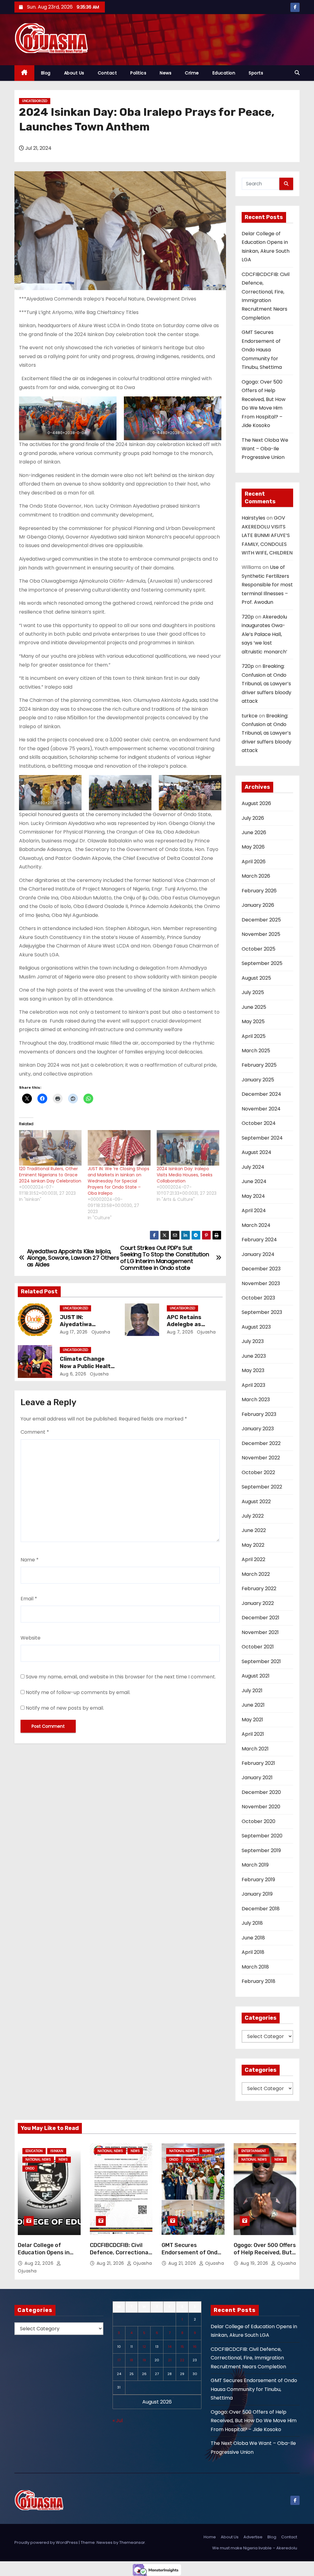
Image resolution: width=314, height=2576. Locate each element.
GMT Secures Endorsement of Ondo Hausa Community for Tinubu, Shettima (262, 350)
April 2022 (253, 1559)
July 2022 (253, 1516)
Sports (256, 73)
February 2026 (259, 891)
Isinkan (57, 2151)
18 (131, 2360)
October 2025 (258, 949)
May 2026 (253, 847)
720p (248, 617)
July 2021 (252, 1691)
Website (31, 1638)
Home (210, 2537)
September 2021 (261, 1661)
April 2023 (253, 1385)
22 (182, 2360)
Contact (107, 73)
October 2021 (258, 1647)
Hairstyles (253, 518)
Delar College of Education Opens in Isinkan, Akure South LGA (46, 2256)
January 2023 (258, 1429)
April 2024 (254, 1210)
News (166, 73)
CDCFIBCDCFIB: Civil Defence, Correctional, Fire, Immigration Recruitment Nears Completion (248, 2358)
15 (182, 2347)
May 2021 (252, 1720)
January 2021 (257, 1778)
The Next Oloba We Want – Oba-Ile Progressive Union (265, 449)
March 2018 (255, 1967)
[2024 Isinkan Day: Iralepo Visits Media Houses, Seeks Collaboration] (188, 1148)
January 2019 (257, 1894)
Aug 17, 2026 (74, 1332)
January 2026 (258, 905)
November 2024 (261, 1109)
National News (38, 2160)
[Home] (24, 73)
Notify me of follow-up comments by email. (78, 1692)
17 (119, 2360)
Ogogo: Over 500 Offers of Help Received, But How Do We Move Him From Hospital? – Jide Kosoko (254, 2421)
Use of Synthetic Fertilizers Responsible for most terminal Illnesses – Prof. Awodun (267, 585)
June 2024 (254, 1181)
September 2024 (262, 1138)
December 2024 (261, 1094)
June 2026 (254, 832)
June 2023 (254, 1356)
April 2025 (254, 1036)
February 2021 (258, 1763)
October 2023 (258, 1298)
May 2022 (253, 1545)
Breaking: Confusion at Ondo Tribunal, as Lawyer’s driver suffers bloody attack (266, 684)
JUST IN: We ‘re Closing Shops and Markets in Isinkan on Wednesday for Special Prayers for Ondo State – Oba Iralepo (119, 1181)
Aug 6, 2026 (73, 1374)
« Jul (118, 2421)
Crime (192, 73)
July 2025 (253, 992)
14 (170, 2347)
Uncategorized (35, 101)
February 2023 (259, 1414)
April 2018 (253, 1952)
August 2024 (257, 1152)
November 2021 (260, 1632)
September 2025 (262, 963)
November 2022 (261, 1458)
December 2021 (260, 1618)
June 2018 (253, 1938)
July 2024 (253, 1167)
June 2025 (254, 1007)
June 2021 (253, 1705)
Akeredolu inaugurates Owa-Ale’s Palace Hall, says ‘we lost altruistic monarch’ (264, 634)
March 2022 (256, 1574)
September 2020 (262, 1836)
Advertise (253, 2537)
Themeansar (132, 2542)
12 (144, 2347)
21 (170, 2360)
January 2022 (258, 1603)
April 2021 (253, 1734)
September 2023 (262, 1312)
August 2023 (256, 1327)
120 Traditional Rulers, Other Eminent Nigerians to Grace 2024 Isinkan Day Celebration (50, 1175)
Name (30, 1560)
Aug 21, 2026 (111, 2263)
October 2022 (258, 1472)
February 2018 (258, 1981)
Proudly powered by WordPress (47, 2542)
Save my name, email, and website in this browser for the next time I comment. (121, 1677)
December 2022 (261, 1443)
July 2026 (253, 818)
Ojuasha (100, 1332)
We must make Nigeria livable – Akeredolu (255, 2548)
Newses (105, 2542)
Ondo (30, 2168)
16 (195, 2347)
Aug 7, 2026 (180, 1332)
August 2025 (256, 978)
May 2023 (253, 1370)
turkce (250, 716)
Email (29, 1599)
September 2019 (261, 1850)
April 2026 (254, 862)
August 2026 (256, 803)
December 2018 (261, 1909)
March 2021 (255, 1749)
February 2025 (259, 1065)
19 (144, 2360)
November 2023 (261, 1283)
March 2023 (256, 1400)
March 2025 (256, 1051)
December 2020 (261, 1792)
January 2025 (258, 1080)
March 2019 (255, 1865)
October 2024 (259, 1123)
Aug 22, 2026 (40, 2263)
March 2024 (256, 1225)
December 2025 (261, 920)
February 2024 (259, 1240)
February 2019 (258, 1880)
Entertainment (254, 2151)
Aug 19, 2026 (255, 2263)
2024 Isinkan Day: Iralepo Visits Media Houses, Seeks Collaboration (185, 1175)
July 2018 (252, 1923)
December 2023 (261, 1269)
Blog (46, 73)
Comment (35, 1432)
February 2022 (259, 1589)
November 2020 (261, 1807)
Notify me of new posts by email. (65, 1708)
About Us (74, 73)
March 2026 (256, 876)
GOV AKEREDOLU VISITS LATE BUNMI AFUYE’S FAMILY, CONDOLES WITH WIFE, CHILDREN (267, 535)
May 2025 (253, 1021)
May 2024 (253, 1196)
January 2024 (258, 1254)
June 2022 (254, 1530)
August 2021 (256, 1676)
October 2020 (258, 1821)
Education (224, 73)
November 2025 (261, 934)
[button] (297, 73)
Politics (138, 73)
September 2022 (262, 1487)
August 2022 (256, 1502)
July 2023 (253, 1341)
